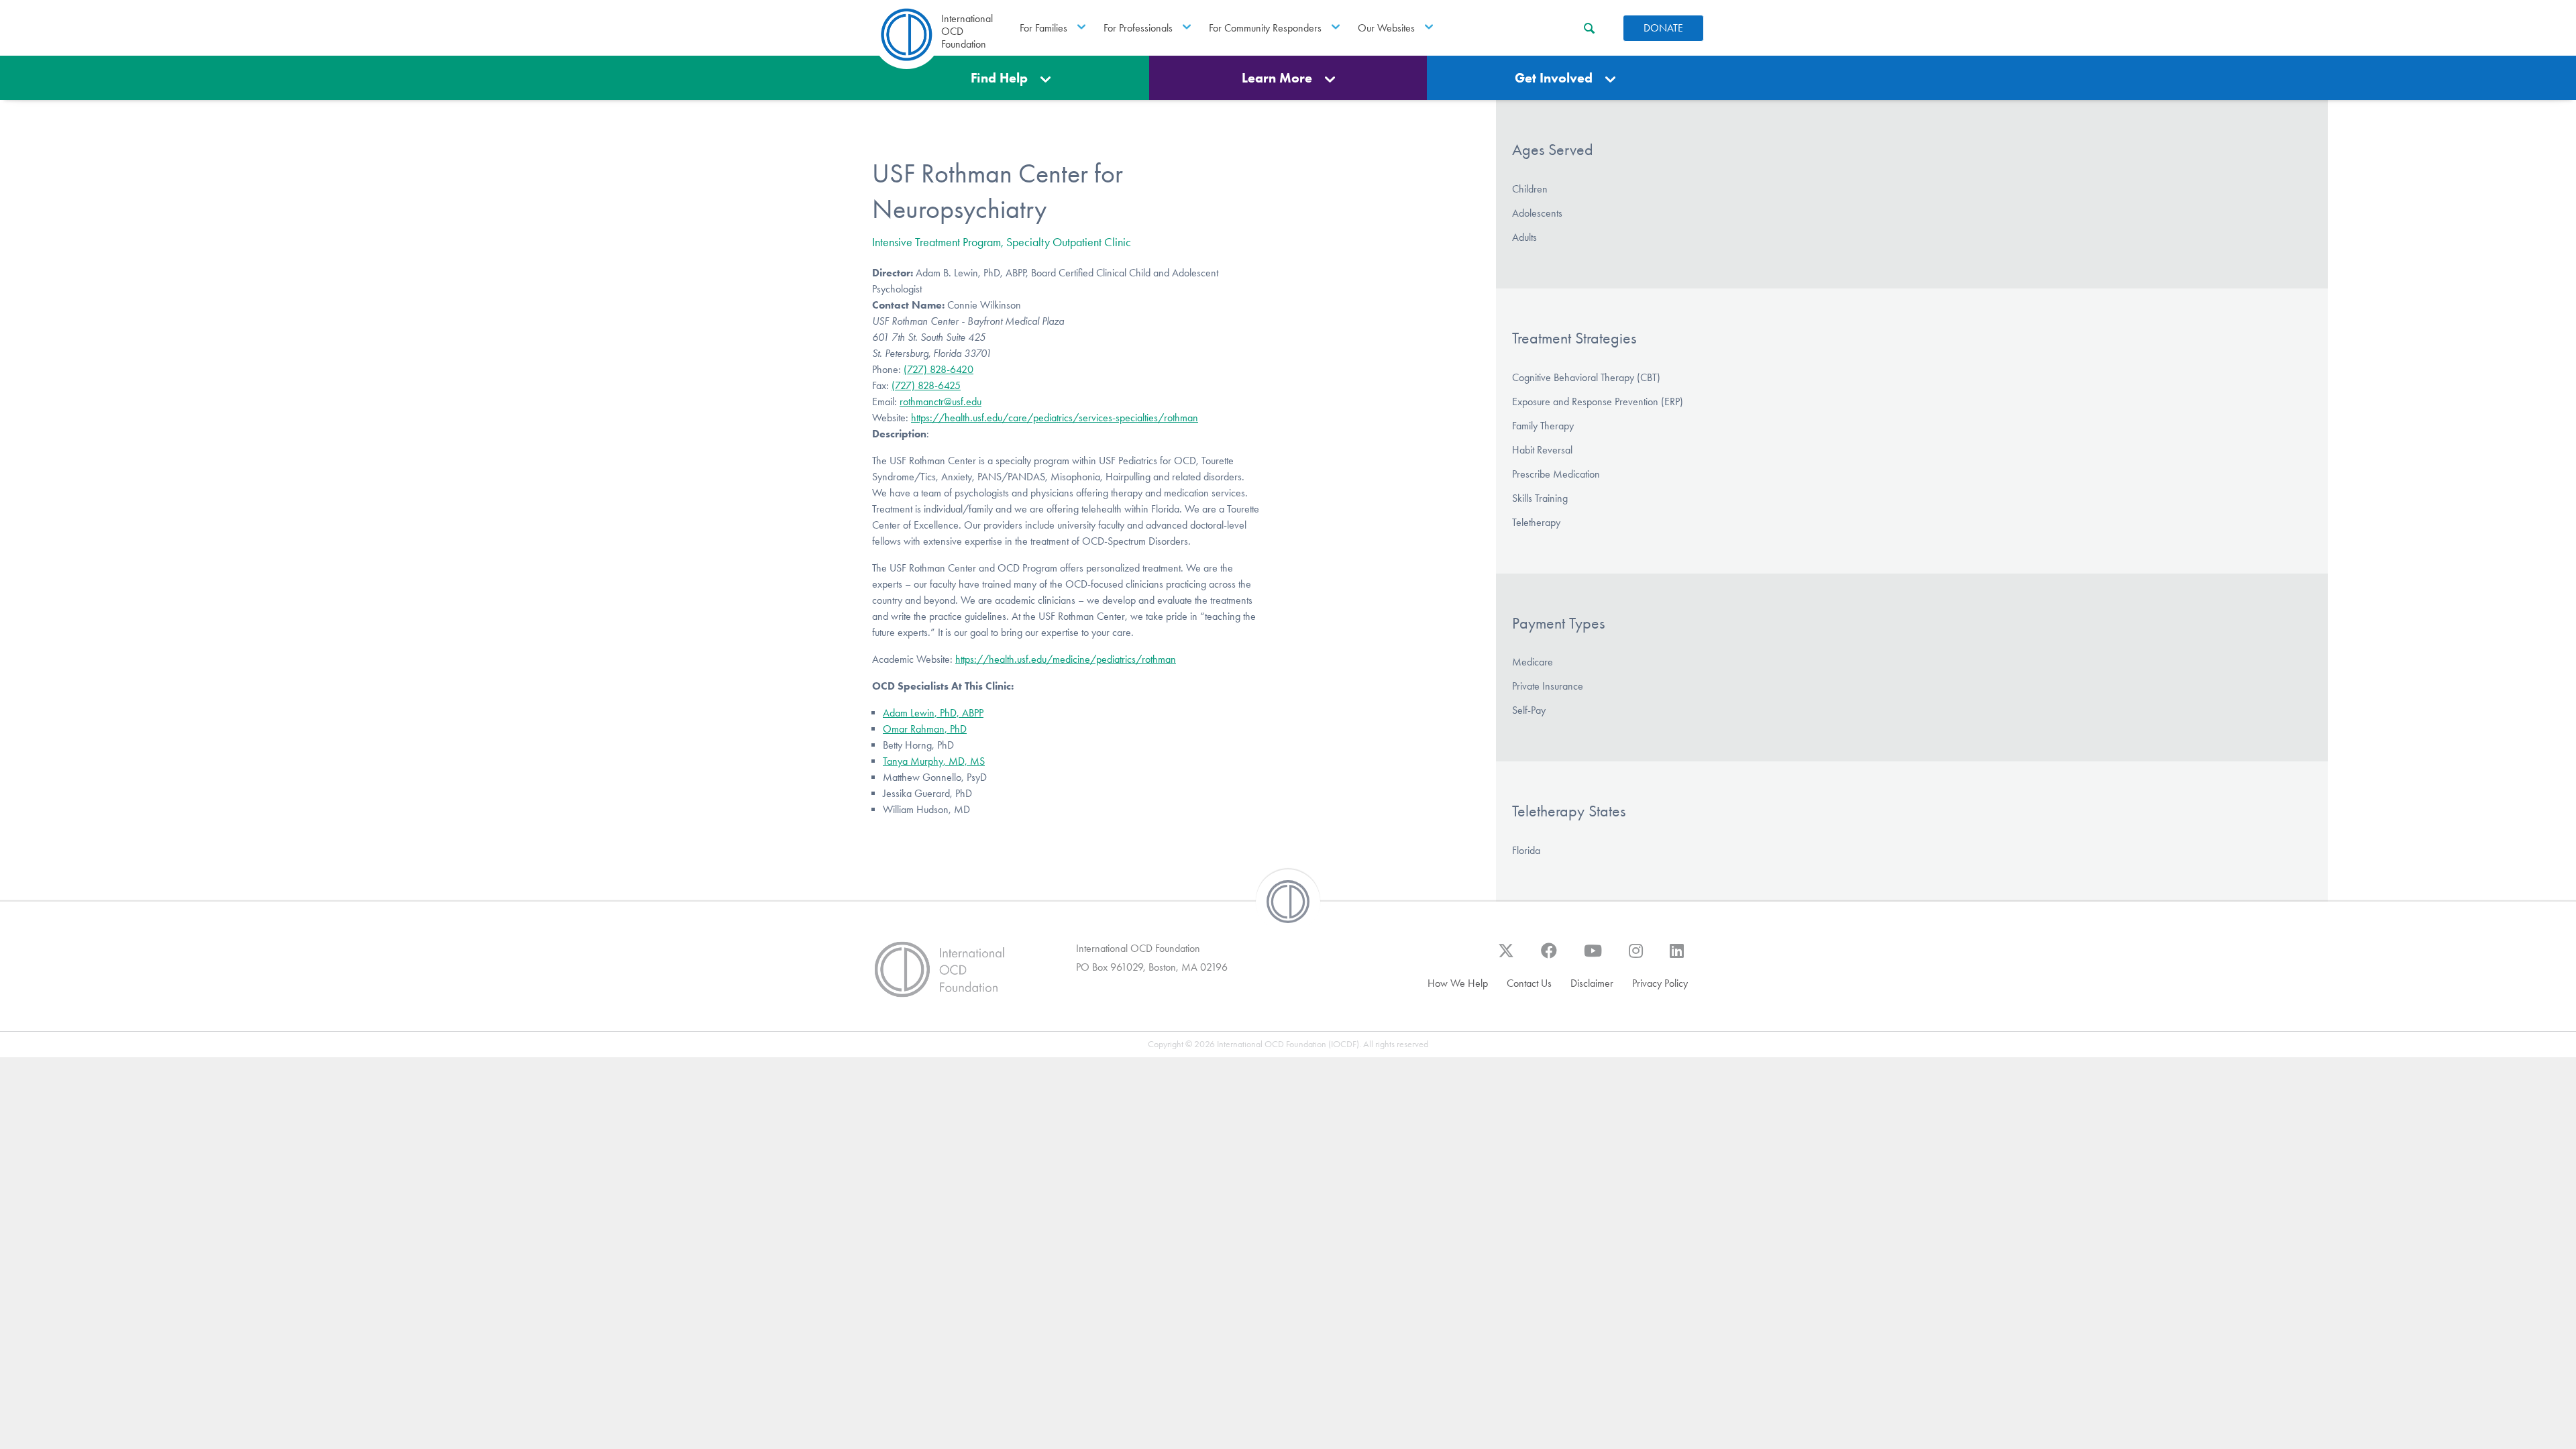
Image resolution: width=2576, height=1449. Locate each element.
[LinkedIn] (1677, 957)
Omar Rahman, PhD (925, 729)
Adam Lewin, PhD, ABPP (933, 713)
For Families (1043, 28)
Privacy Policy (1660, 983)
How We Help (1458, 983)
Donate (1663, 28)
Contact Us (1529, 983)
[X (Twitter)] (1506, 957)
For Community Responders (1265, 28)
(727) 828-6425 (926, 385)
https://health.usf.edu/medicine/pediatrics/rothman (1066, 659)
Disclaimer (1592, 983)
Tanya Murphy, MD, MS (934, 761)
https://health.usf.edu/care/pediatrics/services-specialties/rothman (1055, 418)
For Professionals (1138, 28)
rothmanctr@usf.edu (941, 401)
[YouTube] (1593, 957)
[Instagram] (1636, 957)
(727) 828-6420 (938, 369)
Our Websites (1386, 28)
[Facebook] (1549, 957)
